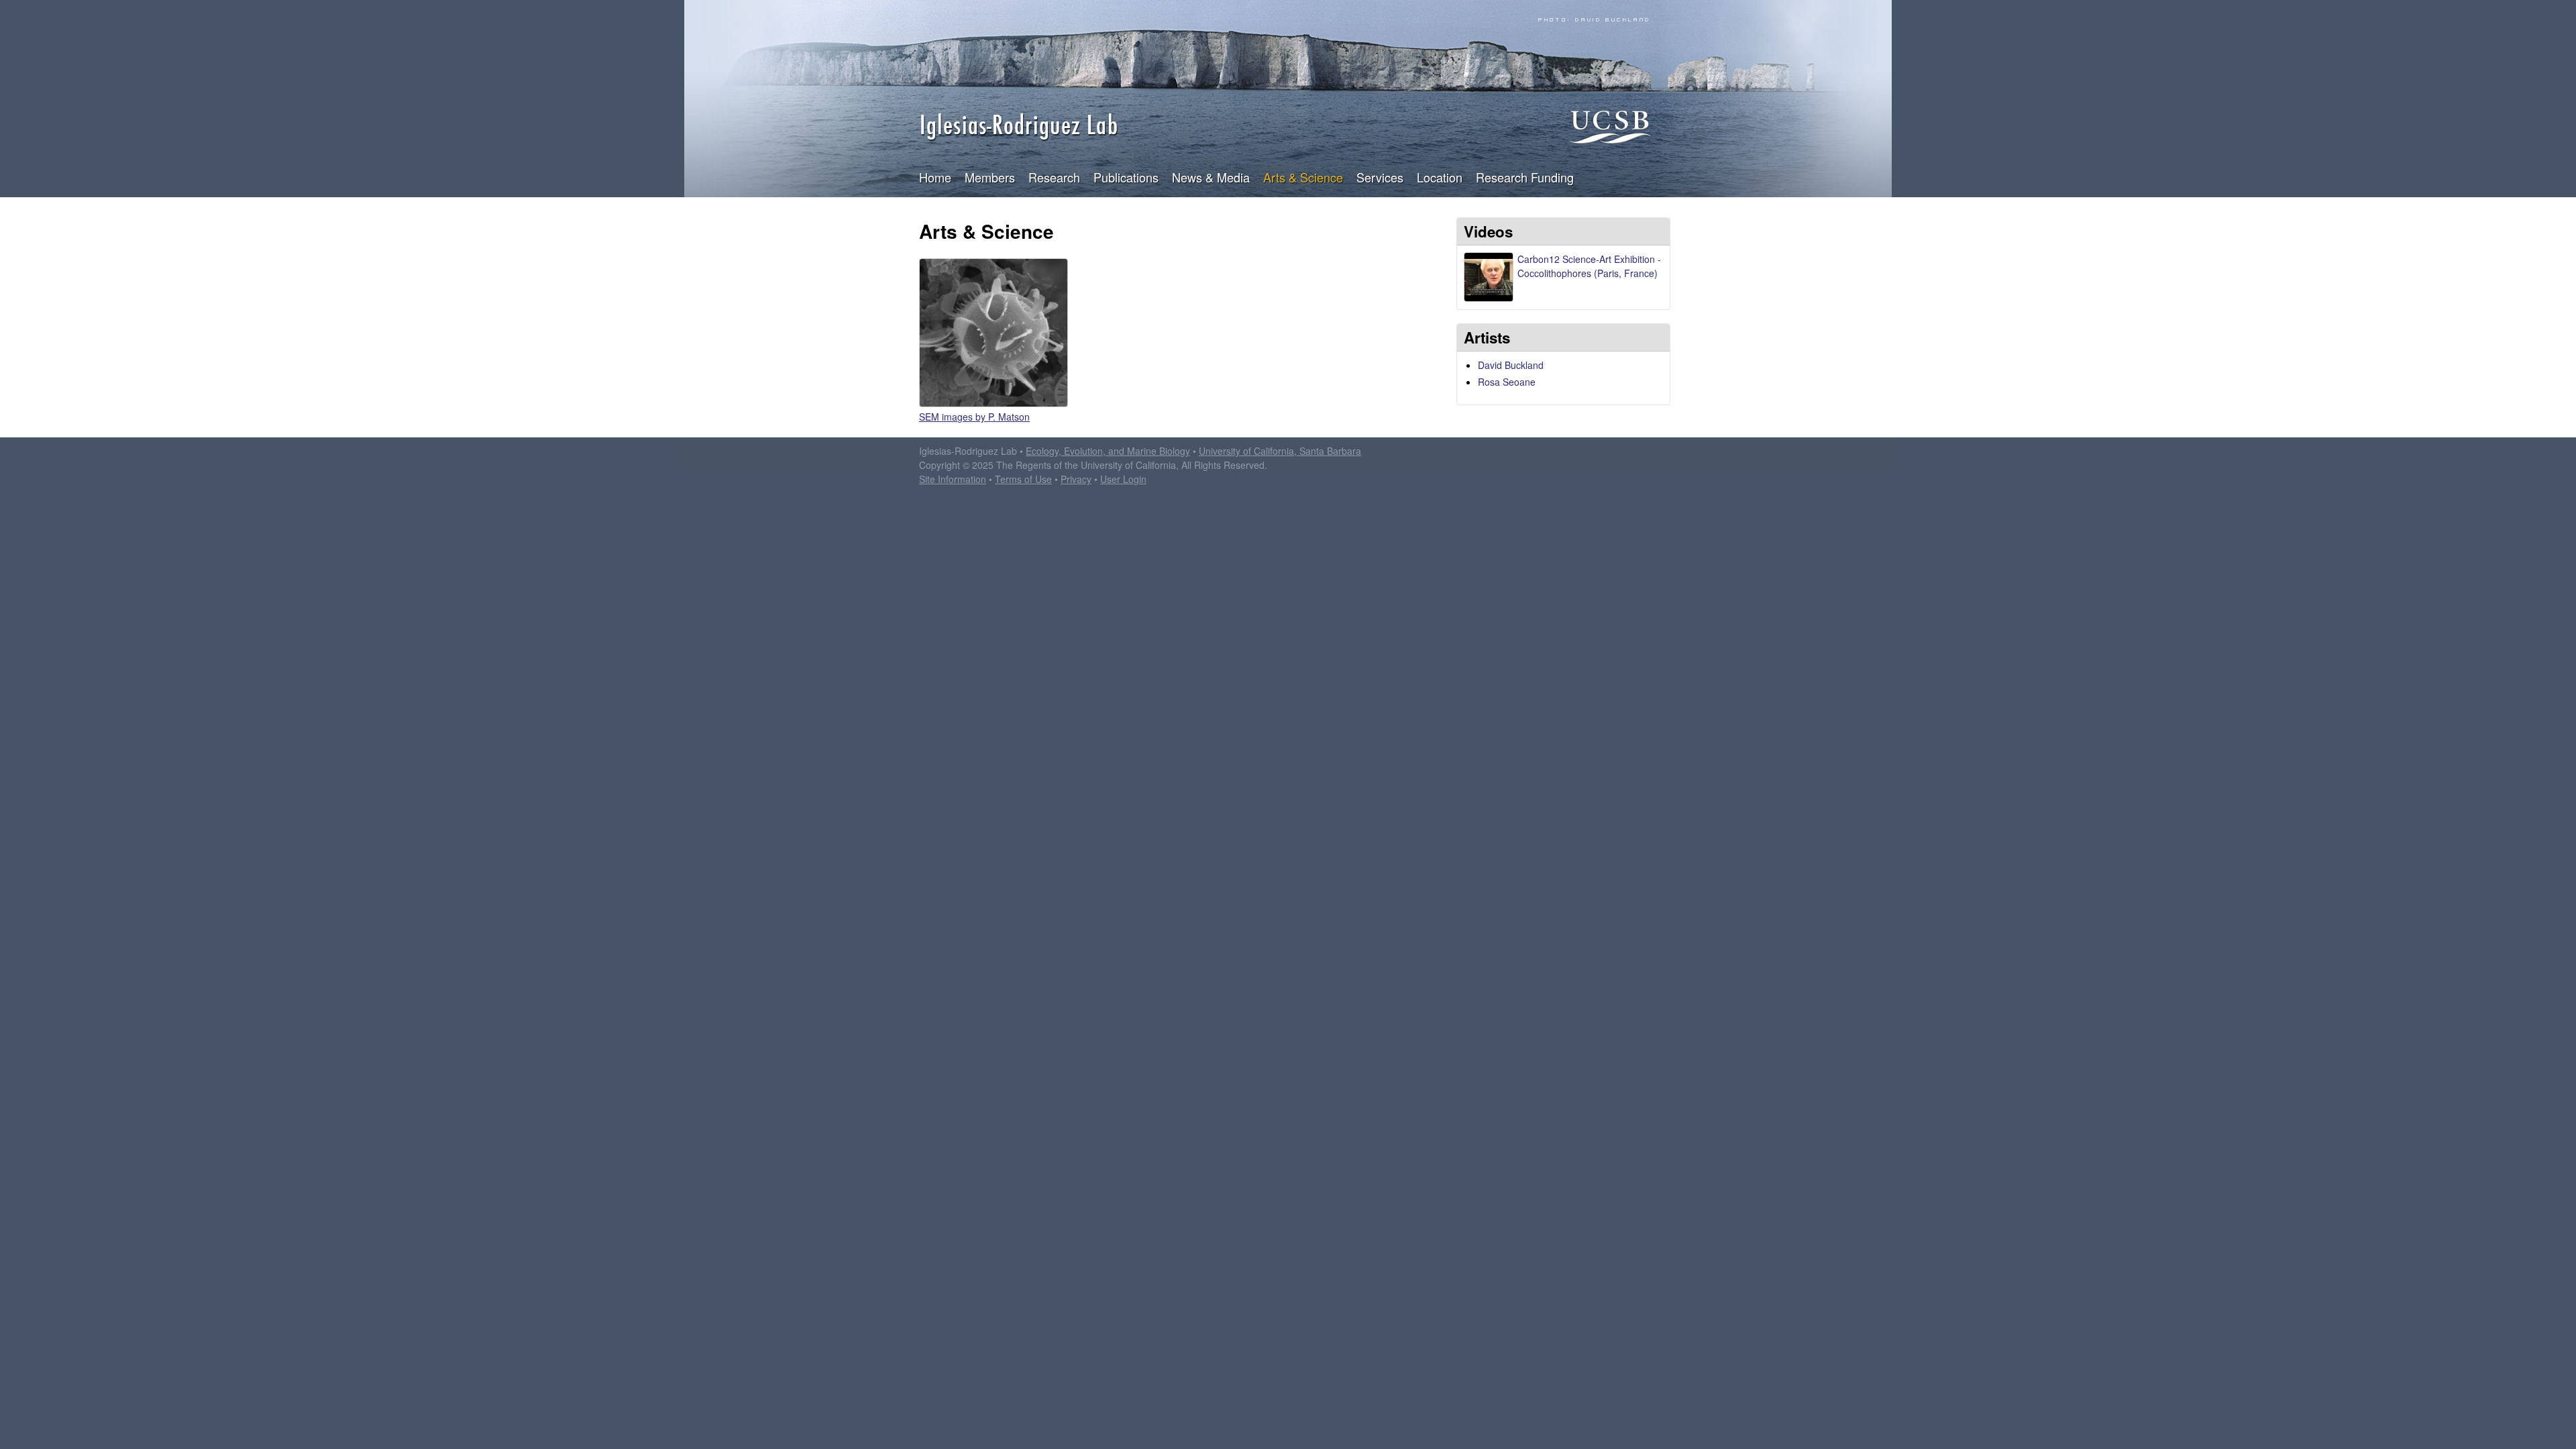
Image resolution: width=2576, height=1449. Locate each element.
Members (990, 177)
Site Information (953, 479)
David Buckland (1511, 365)
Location (1440, 177)
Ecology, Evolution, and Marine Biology (1108, 451)
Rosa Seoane (1507, 382)
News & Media (1211, 177)
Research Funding (1525, 177)
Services (1380, 177)
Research (1054, 177)
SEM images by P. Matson (974, 417)
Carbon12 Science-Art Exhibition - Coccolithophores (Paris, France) (1589, 266)
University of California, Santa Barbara (1280, 451)
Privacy (1076, 479)
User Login (1123, 479)
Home (935, 177)
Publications (1126, 177)
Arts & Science (1303, 177)
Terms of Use (1023, 479)
